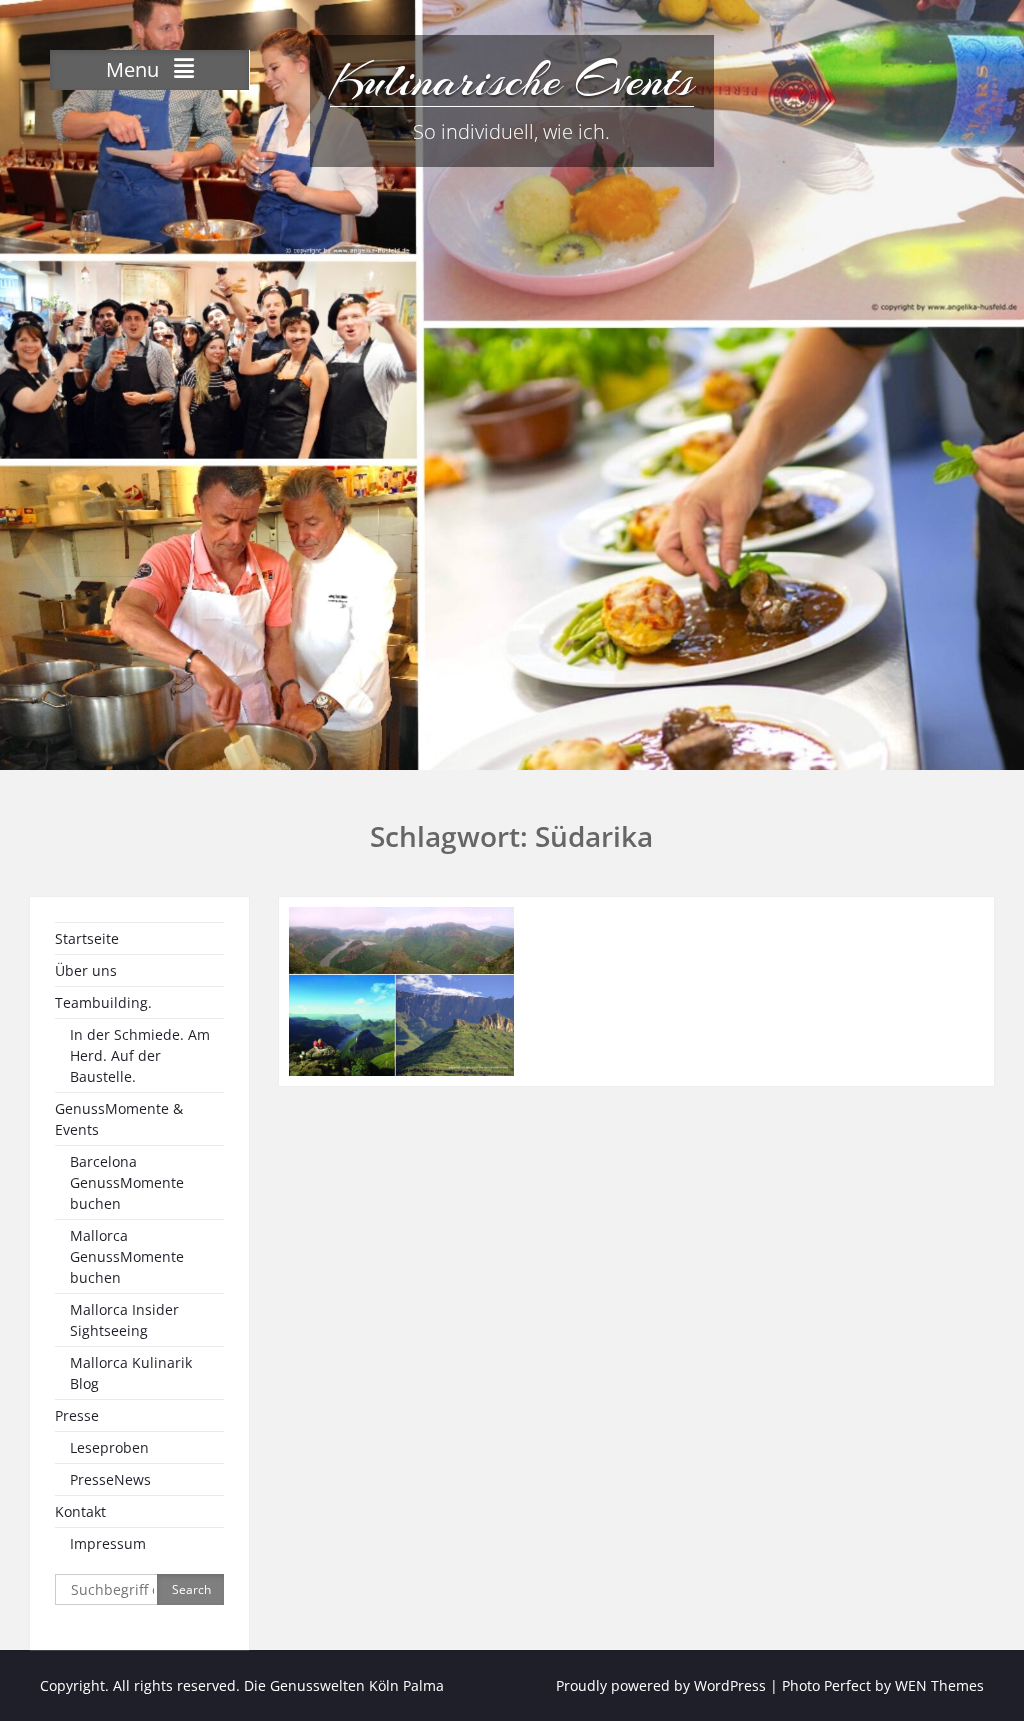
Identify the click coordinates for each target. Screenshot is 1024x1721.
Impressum (108, 1543)
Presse (77, 1415)
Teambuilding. (103, 1002)
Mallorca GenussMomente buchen (127, 1256)
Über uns (86, 970)
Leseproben (109, 1447)
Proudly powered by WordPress (661, 1685)
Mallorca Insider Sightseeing (124, 1320)
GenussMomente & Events (119, 1119)
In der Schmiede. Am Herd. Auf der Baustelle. (140, 1055)
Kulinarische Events (512, 80)
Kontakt (80, 1511)
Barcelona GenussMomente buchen (127, 1182)
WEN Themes (939, 1685)
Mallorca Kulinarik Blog (131, 1373)
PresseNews (110, 1479)
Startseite (87, 938)
